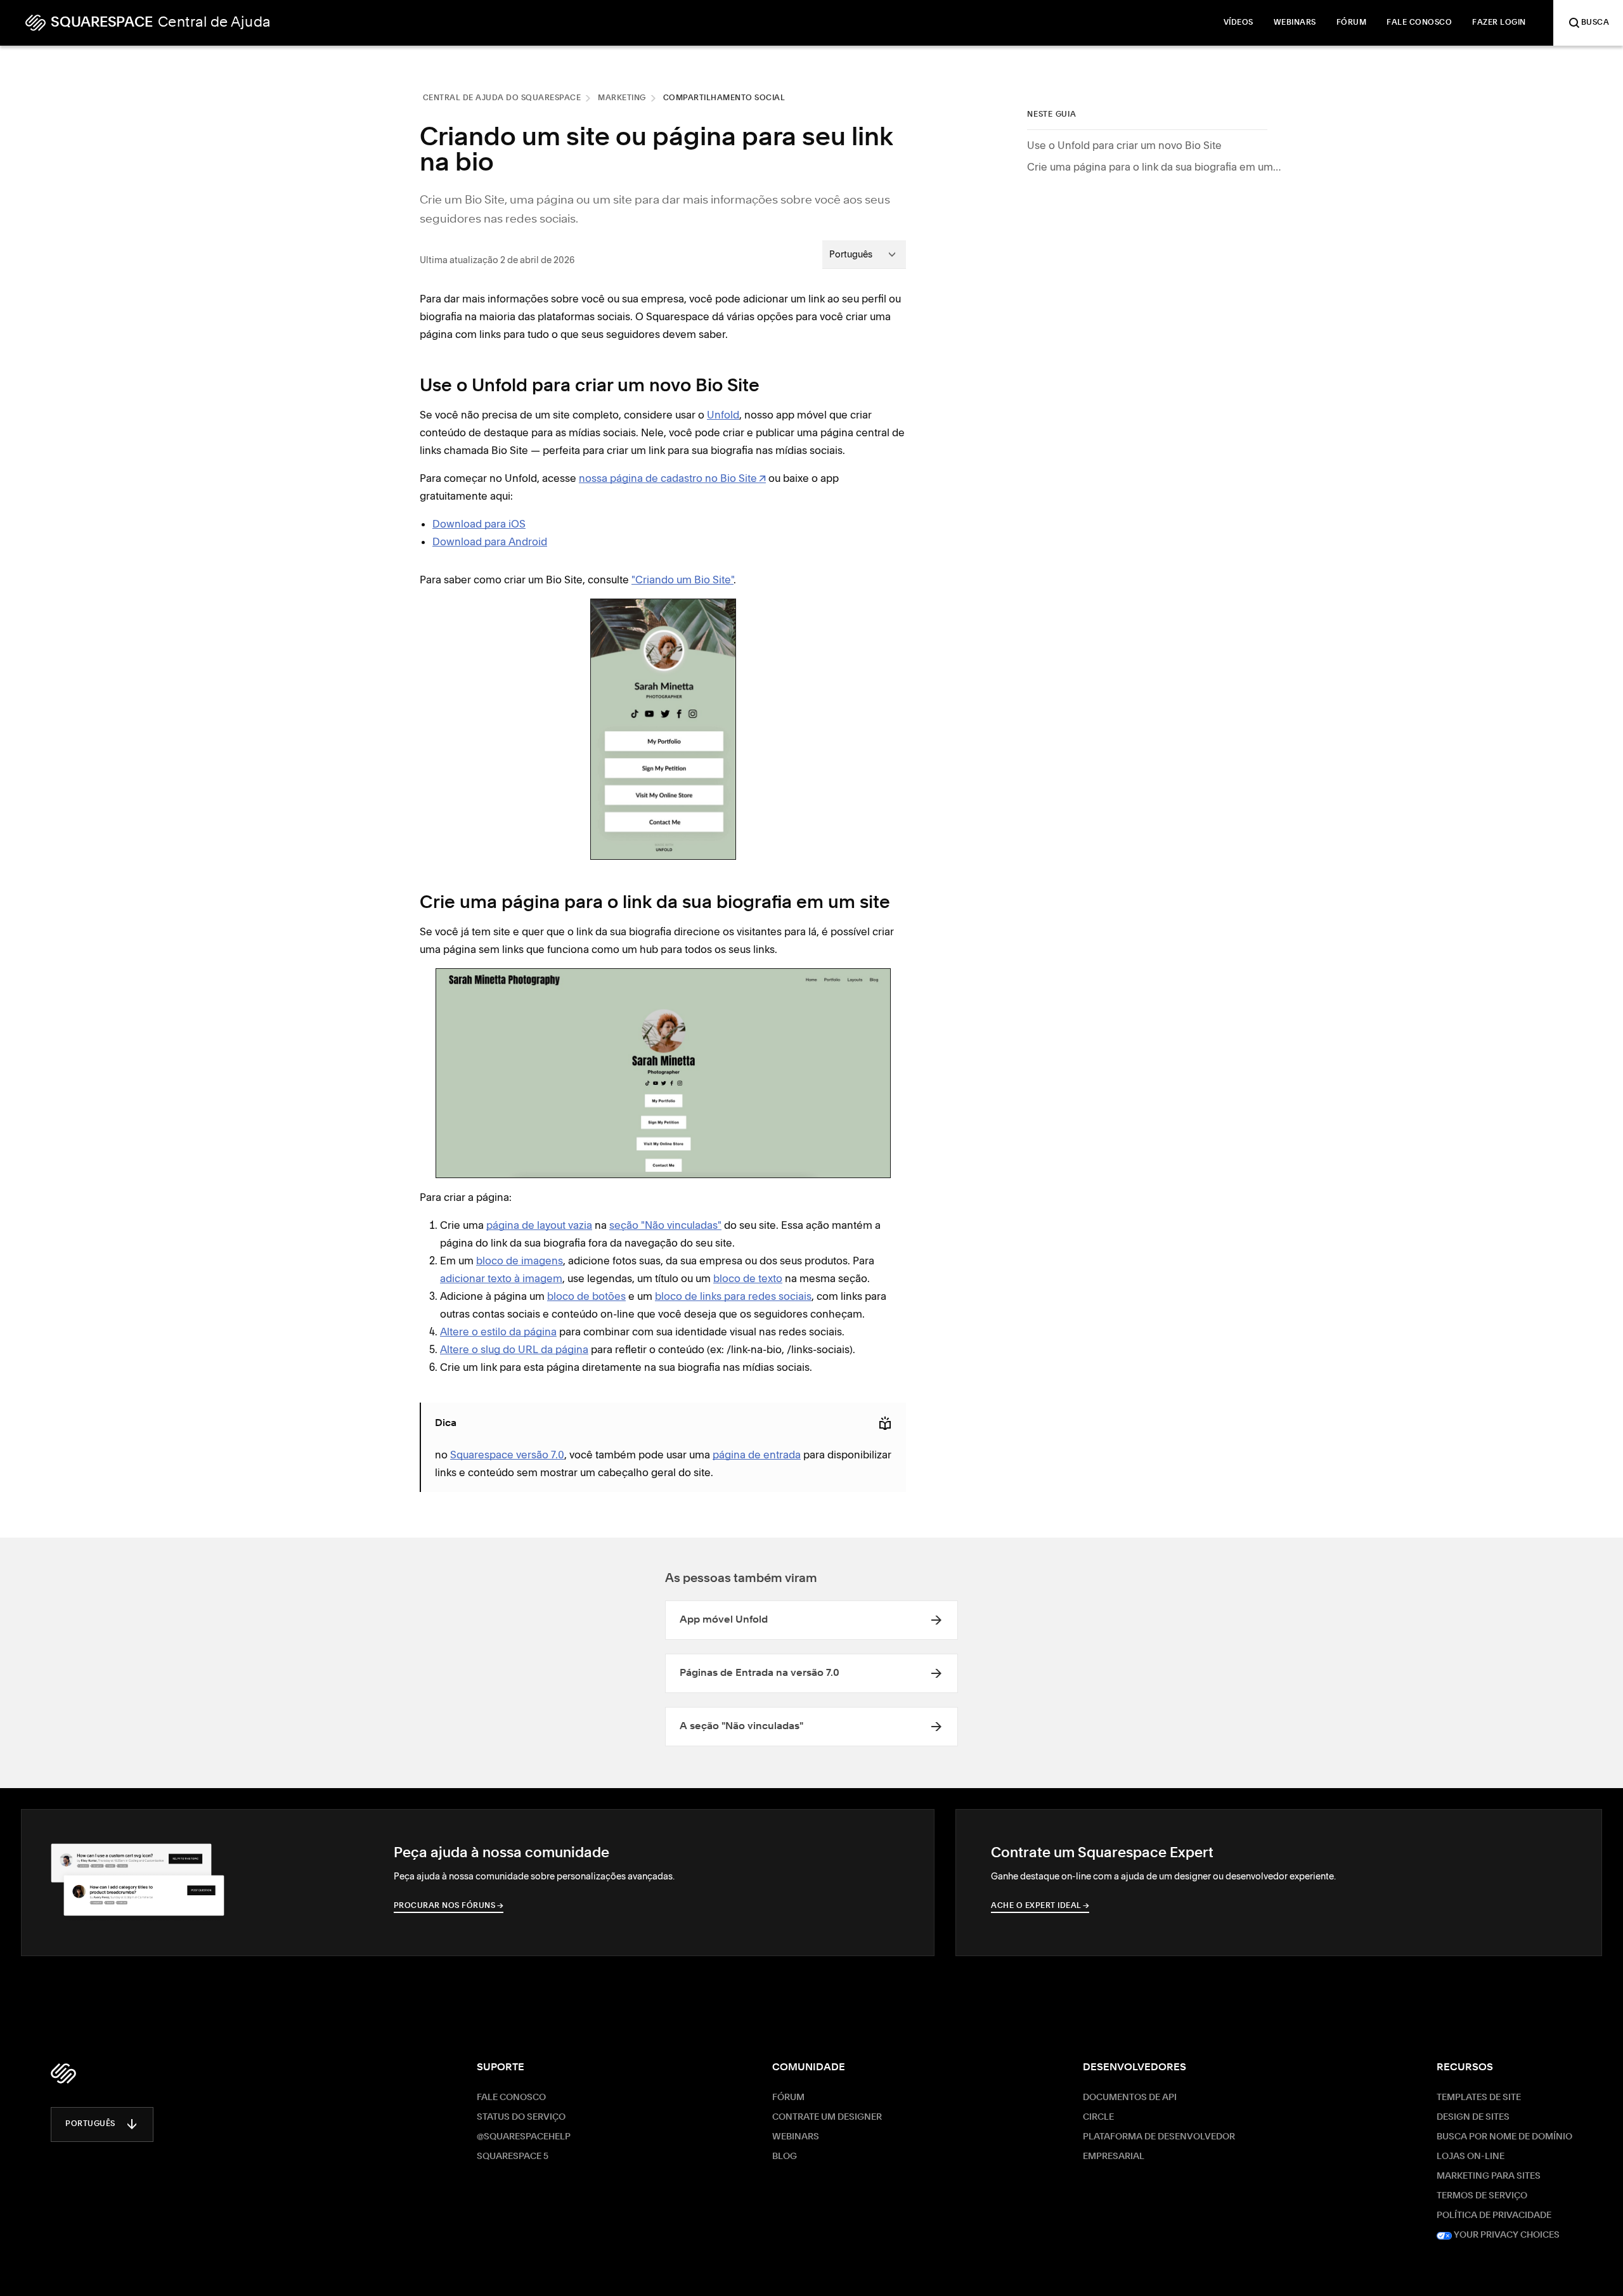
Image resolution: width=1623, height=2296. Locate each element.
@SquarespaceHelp (524, 2137)
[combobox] (864, 254)
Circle (1098, 2117)
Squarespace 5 (513, 2157)
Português (90, 2124)
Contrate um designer (827, 2117)
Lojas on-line (1471, 2157)
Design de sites (1473, 2117)
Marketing (622, 98)
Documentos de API (1130, 2098)
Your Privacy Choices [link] (1506, 2235)
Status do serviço (521, 2117)
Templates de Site (1479, 2098)
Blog (785, 2157)
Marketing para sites (1489, 2176)
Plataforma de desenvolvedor (1159, 2137)
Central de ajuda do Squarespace (502, 98)
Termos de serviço (1482, 2196)
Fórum (788, 2098)
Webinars (796, 2137)
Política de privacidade (1494, 2215)
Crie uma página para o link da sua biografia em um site (1154, 167)
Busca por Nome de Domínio (1504, 2137)
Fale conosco (511, 2098)
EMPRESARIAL (1114, 2157)
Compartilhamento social (724, 98)
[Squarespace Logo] (63, 2073)
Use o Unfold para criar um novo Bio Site (1124, 145)
